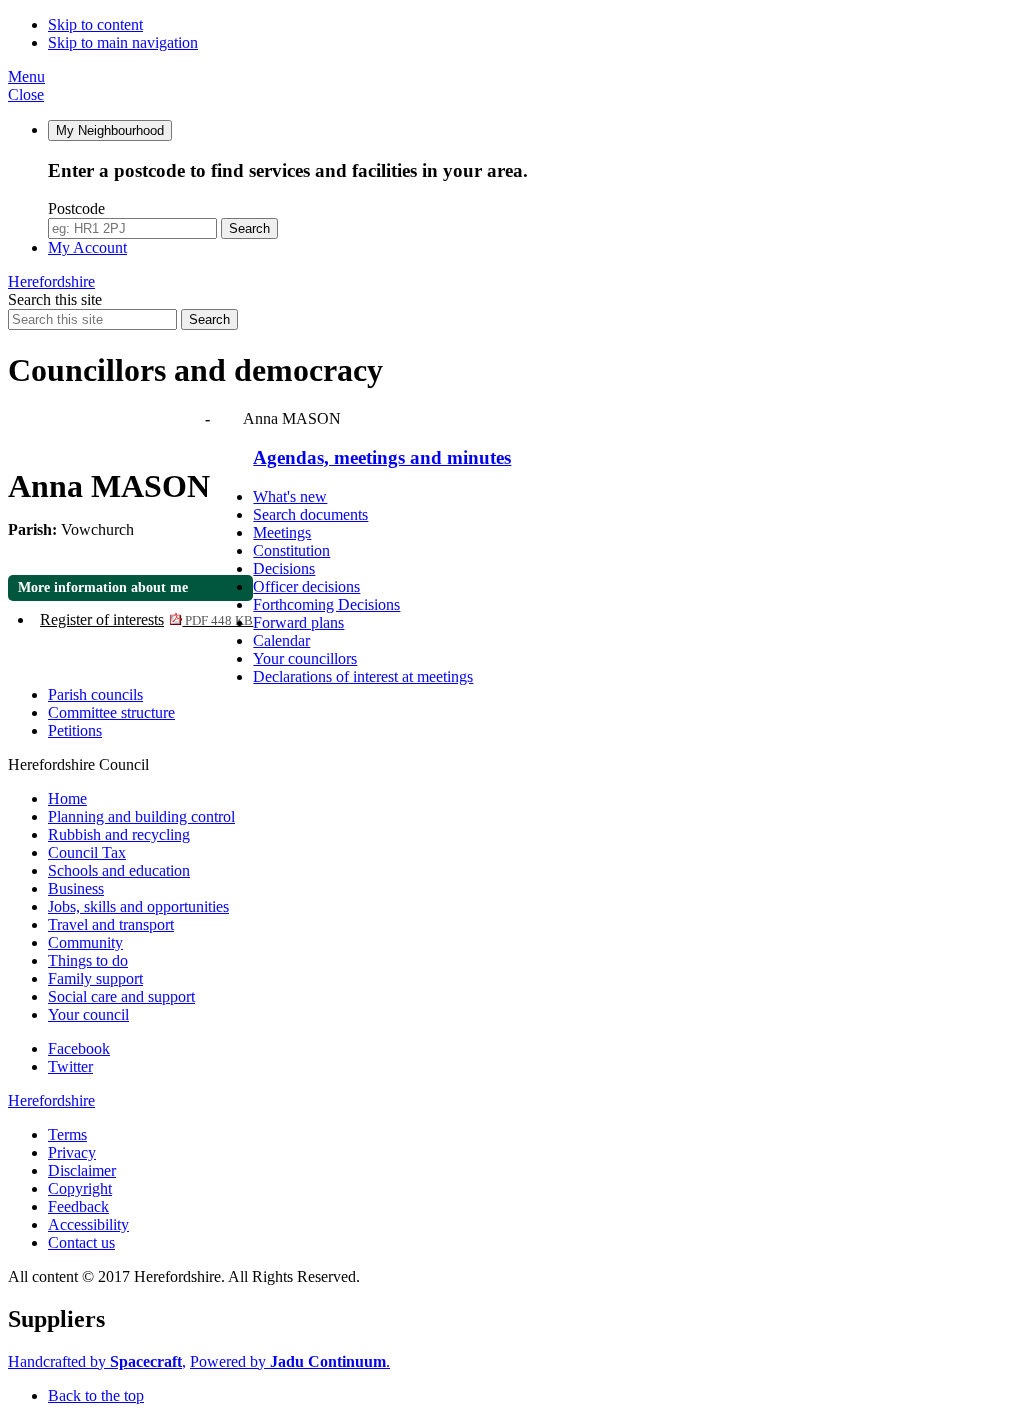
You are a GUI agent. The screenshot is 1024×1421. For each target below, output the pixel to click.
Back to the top (96, 1395)
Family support (95, 978)
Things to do (88, 960)
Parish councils (95, 694)
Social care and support (121, 996)
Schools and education (119, 870)
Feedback (78, 1206)
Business (76, 888)
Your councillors (305, 658)
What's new (290, 496)
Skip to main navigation (123, 42)
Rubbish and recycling (119, 834)
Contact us (81, 1242)
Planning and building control (141, 816)
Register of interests (146, 619)
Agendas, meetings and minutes (108, 418)
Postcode (76, 208)
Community (85, 942)
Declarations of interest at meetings (363, 676)
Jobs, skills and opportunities (138, 906)
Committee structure (111, 712)
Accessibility (88, 1224)
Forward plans (298, 622)
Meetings (282, 532)
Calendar (281, 640)
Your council (88, 1014)
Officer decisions (306, 586)
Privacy (72, 1152)
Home (67, 798)
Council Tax (87, 852)
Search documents (310, 514)
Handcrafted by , (97, 1361)
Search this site (55, 299)
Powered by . (290, 1361)
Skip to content (95, 24)
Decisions (284, 568)
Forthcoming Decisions (326, 604)
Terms (67, 1134)
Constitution (291, 550)
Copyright (80, 1188)
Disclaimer (82, 1170)
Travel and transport (111, 924)
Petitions (75, 730)
